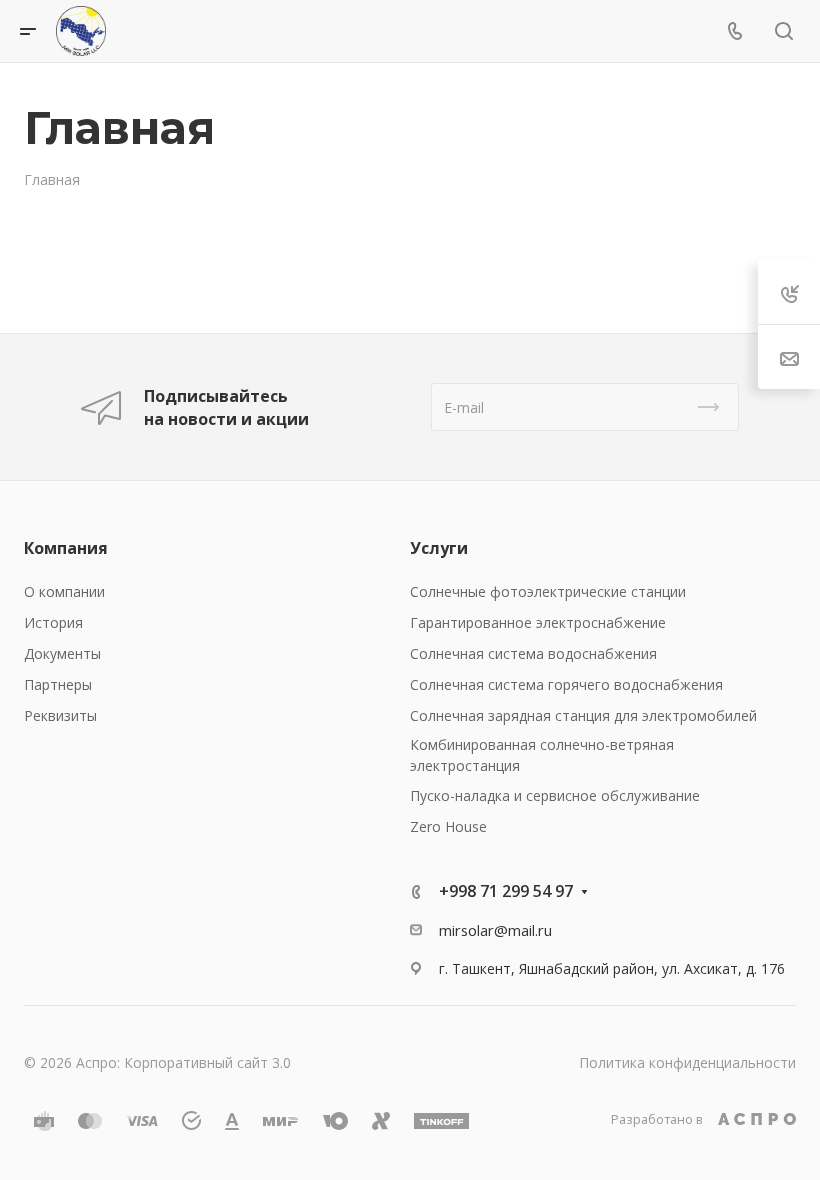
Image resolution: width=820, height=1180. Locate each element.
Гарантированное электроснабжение (538, 622)
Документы (62, 653)
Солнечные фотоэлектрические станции (548, 591)
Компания (66, 548)
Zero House (448, 826)
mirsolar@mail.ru (495, 930)
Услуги (439, 548)
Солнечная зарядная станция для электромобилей (583, 715)
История (53, 622)
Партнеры (58, 684)
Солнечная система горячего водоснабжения (566, 684)
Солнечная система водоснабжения (533, 653)
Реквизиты (60, 715)
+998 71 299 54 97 (506, 891)
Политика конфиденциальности (687, 1062)
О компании (64, 591)
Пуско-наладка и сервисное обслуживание (555, 795)
